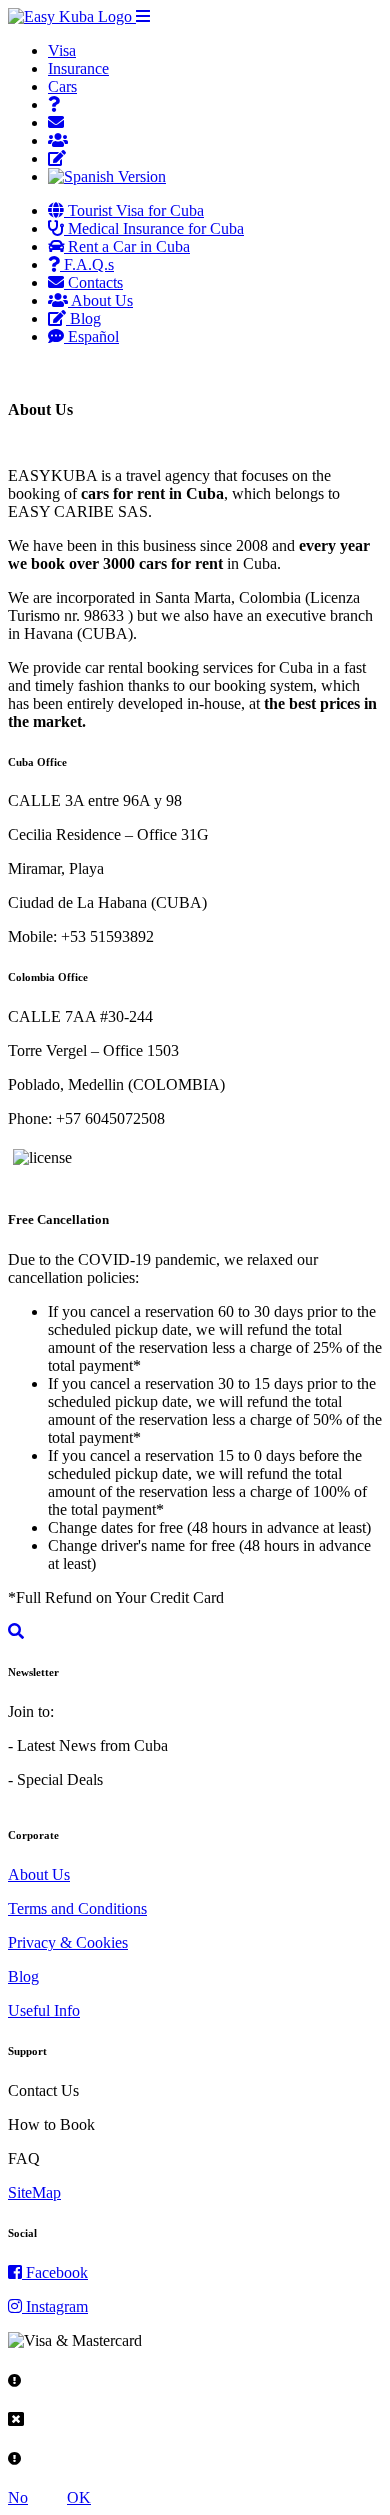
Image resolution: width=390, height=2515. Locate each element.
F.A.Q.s (87, 264)
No (18, 2497)
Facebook (55, 2272)
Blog (83, 318)
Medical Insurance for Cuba (154, 228)
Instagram (55, 2306)
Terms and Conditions (77, 1908)
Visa (62, 50)
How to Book (51, 2124)
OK (79, 2497)
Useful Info (44, 2010)
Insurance (78, 68)
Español (91, 336)
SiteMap (34, 2192)
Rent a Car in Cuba (127, 246)
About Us (100, 300)
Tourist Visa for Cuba (134, 210)
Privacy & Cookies (68, 1942)
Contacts (93, 282)
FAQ (24, 2158)
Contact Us (43, 2090)
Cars (62, 86)
